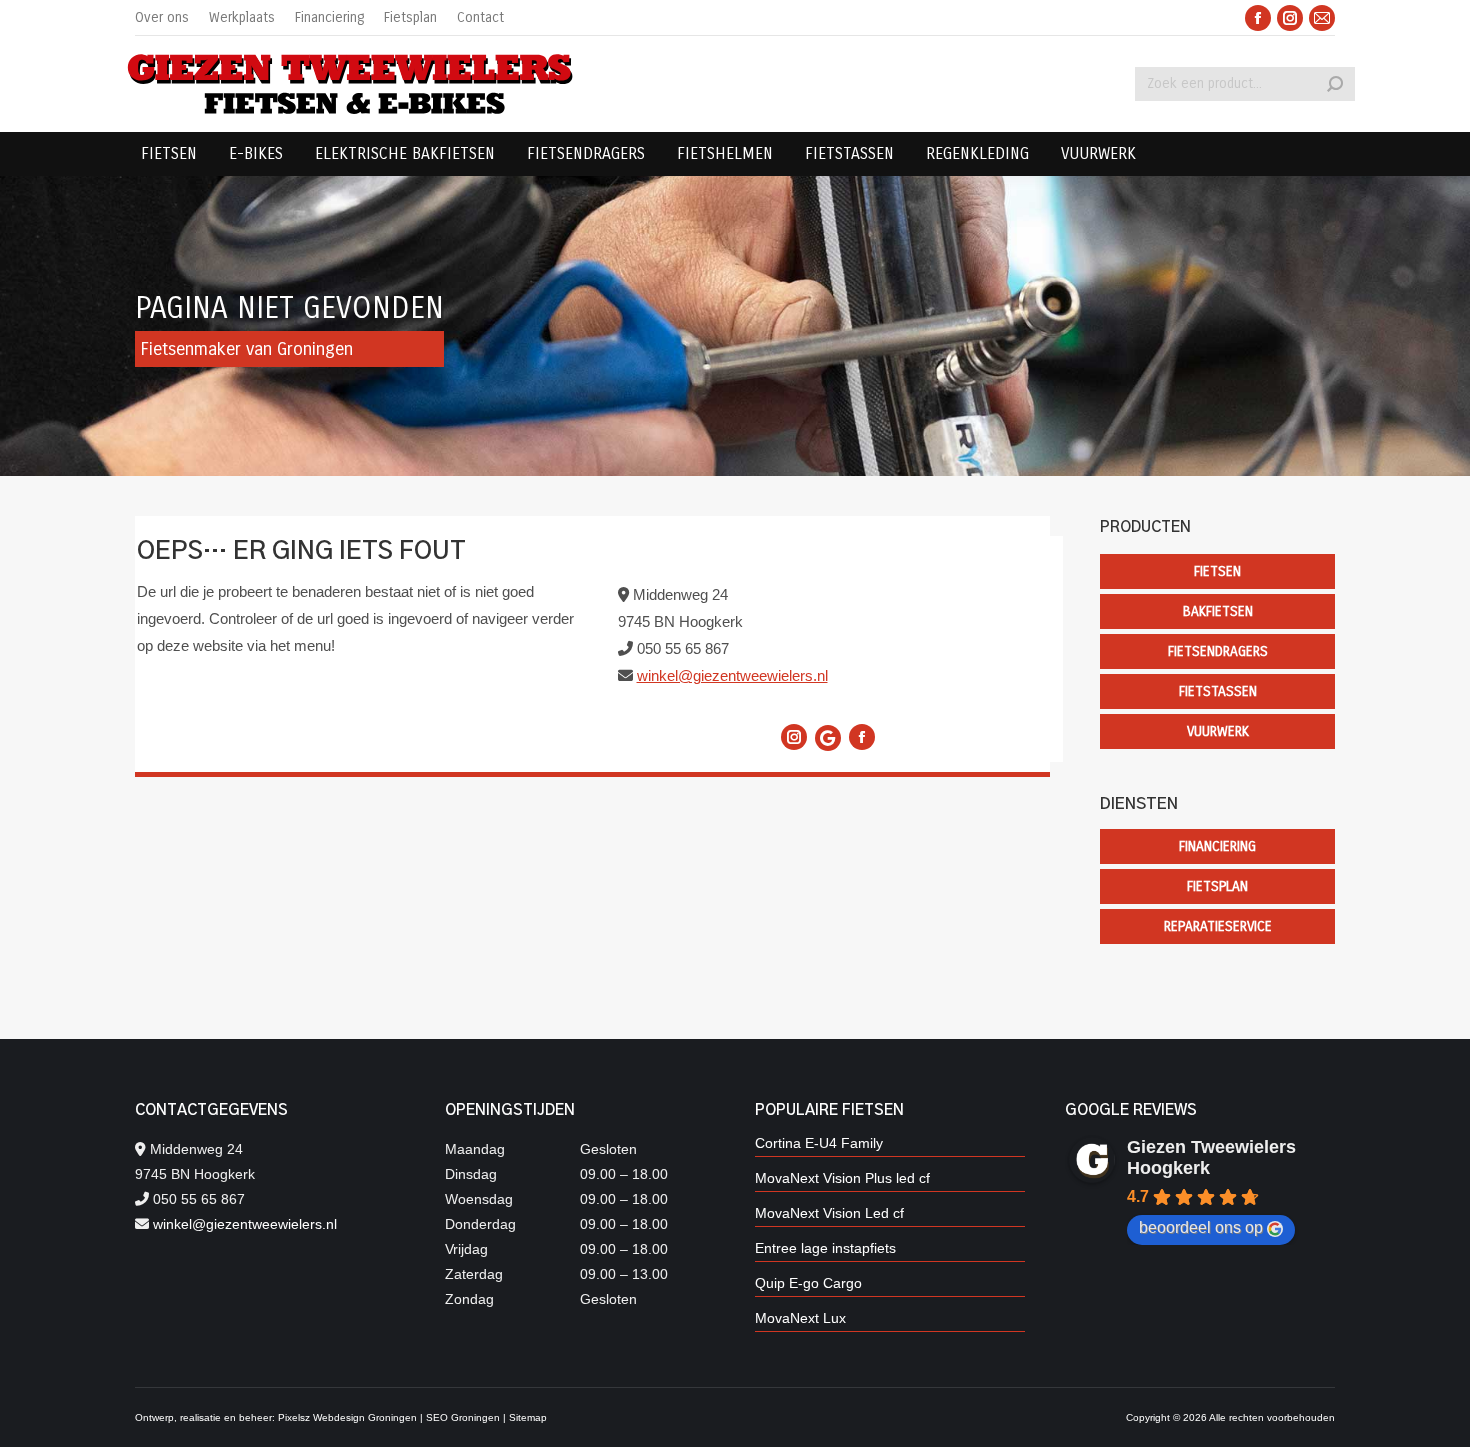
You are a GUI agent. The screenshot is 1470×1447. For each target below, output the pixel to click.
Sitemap (528, 1417)
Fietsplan (1217, 886)
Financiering (1217, 846)
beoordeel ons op (1201, 1227)
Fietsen (1217, 571)
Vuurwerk (1218, 731)
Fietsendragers (1218, 651)
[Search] (1335, 84)
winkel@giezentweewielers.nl (732, 675)
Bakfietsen (1218, 611)
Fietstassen (1218, 691)
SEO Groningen (463, 1417)
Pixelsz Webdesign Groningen (347, 1417)
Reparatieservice (1218, 926)
